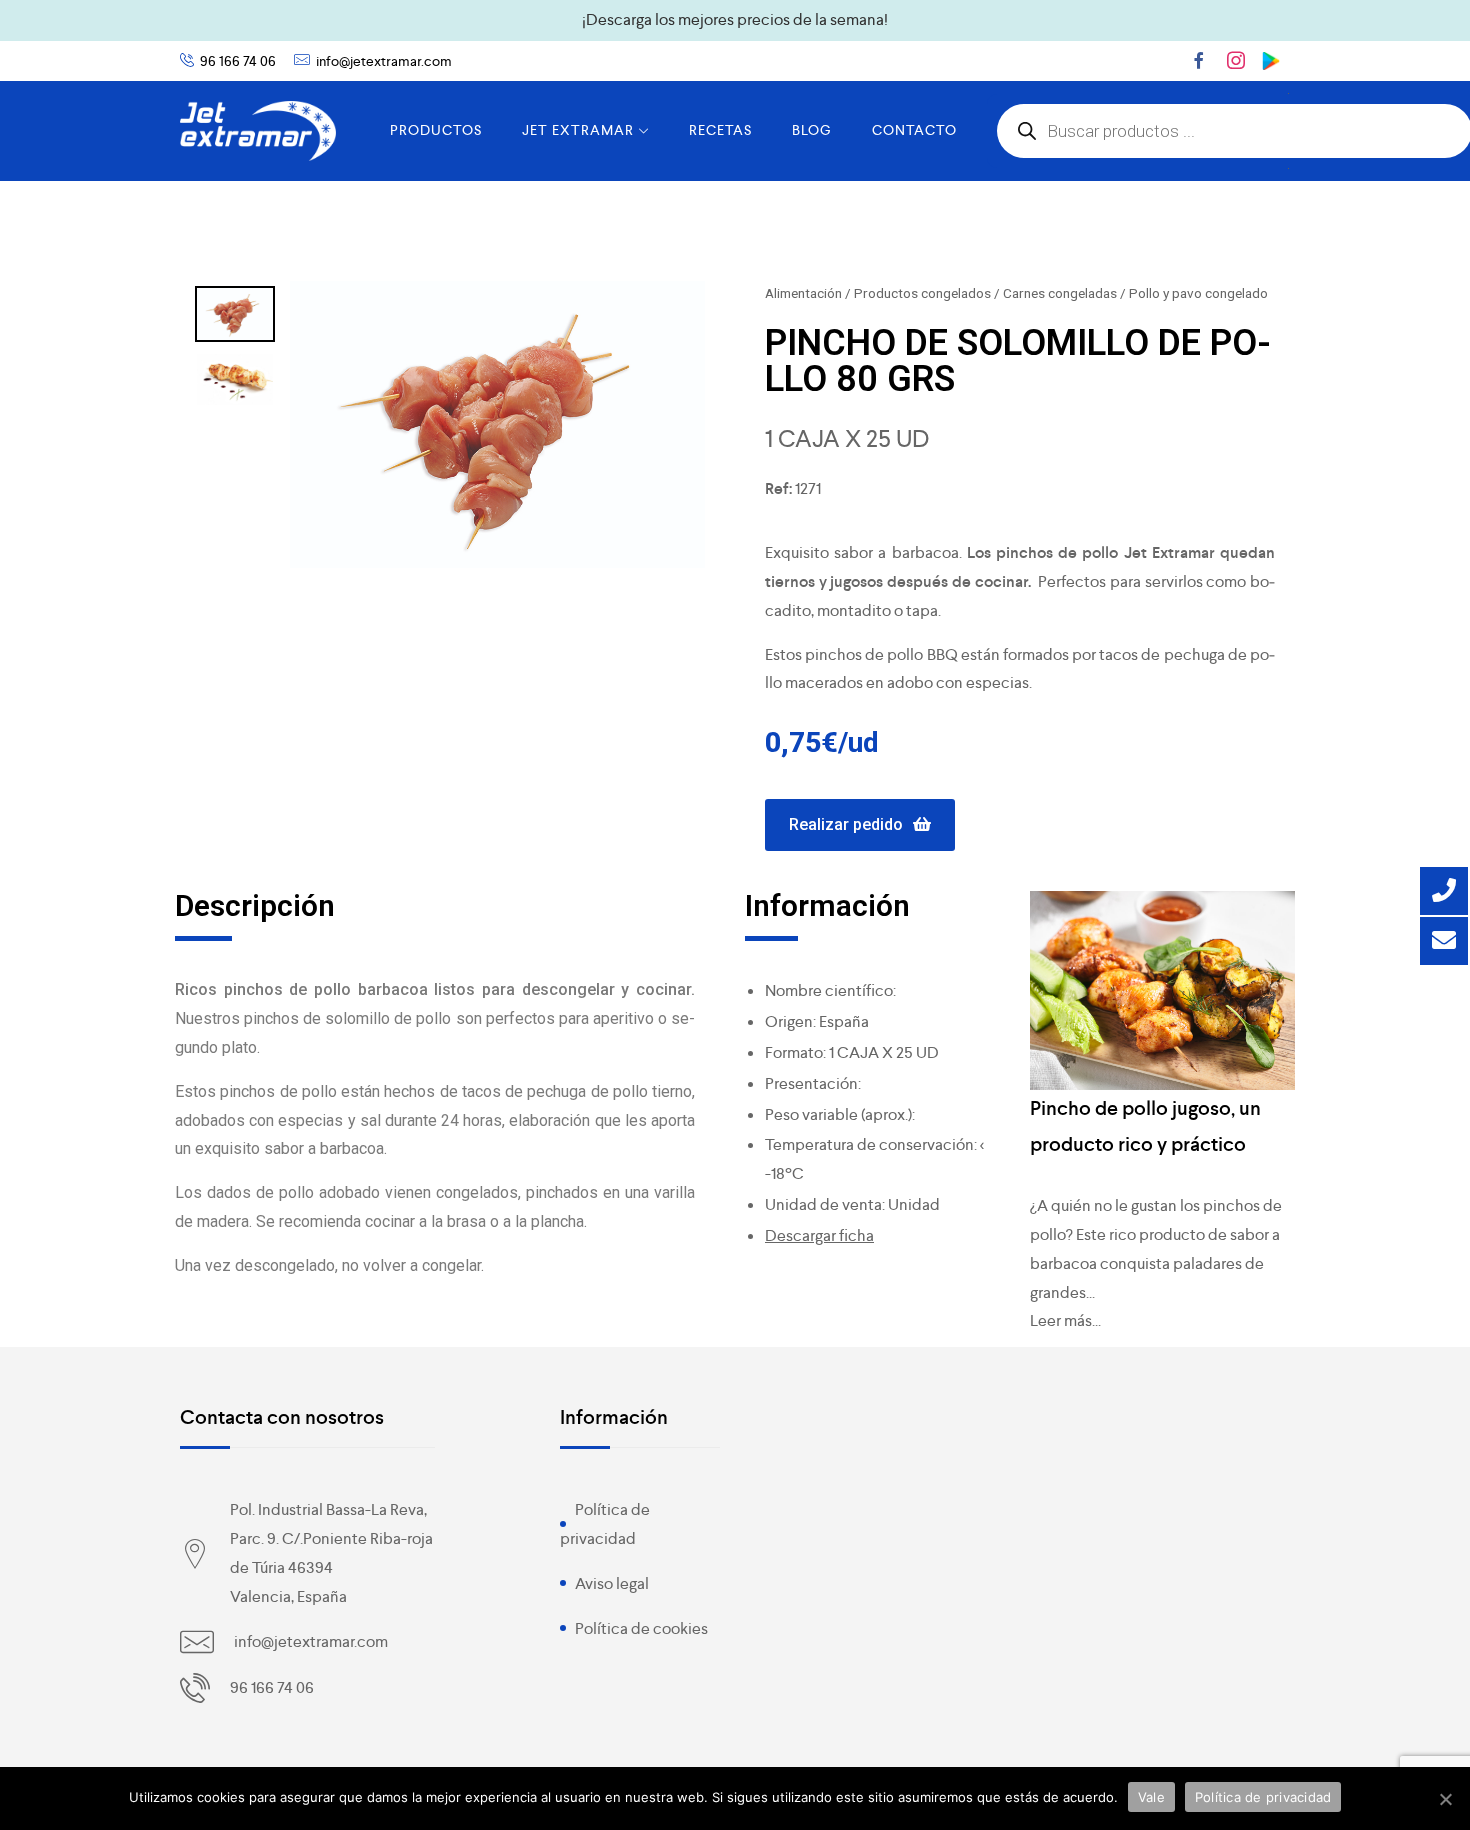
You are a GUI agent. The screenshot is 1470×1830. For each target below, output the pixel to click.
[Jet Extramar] (258, 131)
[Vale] (1445, 1799)
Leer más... (1065, 1320)
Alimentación (803, 293)
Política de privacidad (1263, 1797)
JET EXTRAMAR (578, 130)
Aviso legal (612, 1583)
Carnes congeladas (1060, 293)
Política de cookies (641, 1628)
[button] (860, 825)
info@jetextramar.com (384, 61)
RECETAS (720, 130)
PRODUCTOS (436, 130)
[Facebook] (1199, 60)
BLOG (812, 130)
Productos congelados (922, 293)
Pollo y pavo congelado (1198, 293)
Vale (1151, 1797)
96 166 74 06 (238, 61)
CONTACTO (914, 130)
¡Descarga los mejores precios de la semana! (735, 19)
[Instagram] (1236, 60)
